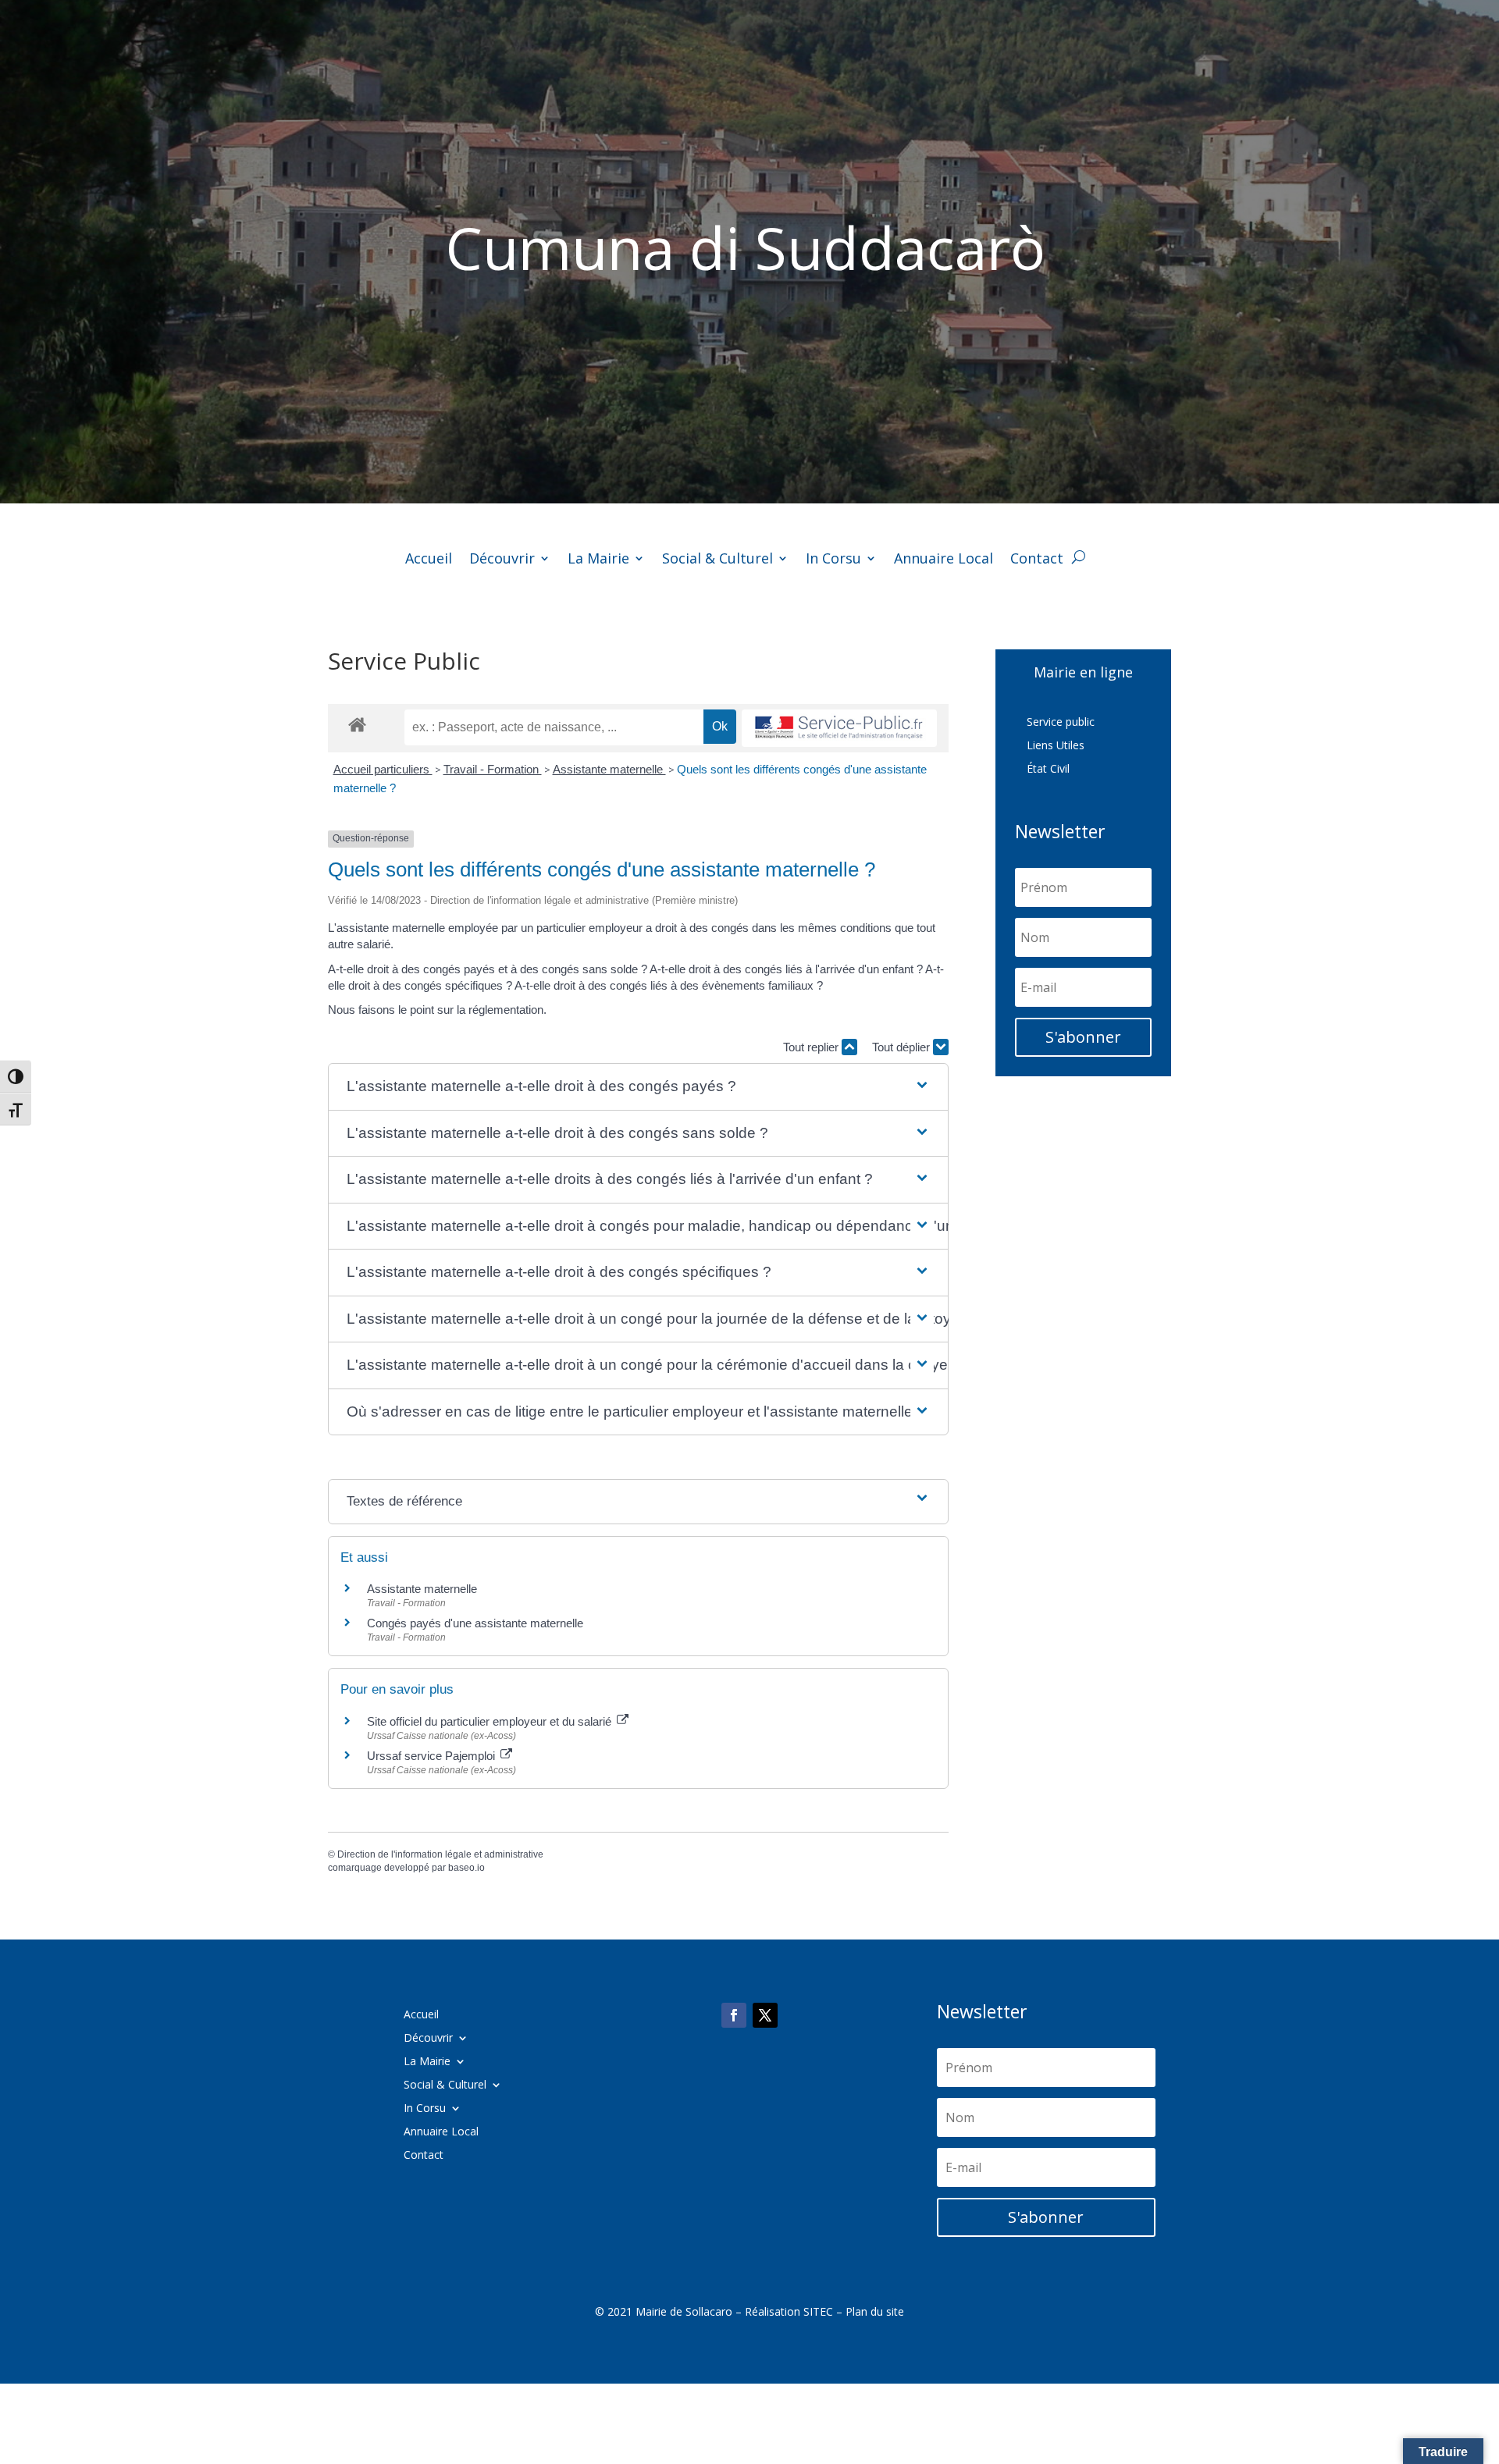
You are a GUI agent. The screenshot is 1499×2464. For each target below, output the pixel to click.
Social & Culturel (717, 560)
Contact (1037, 560)
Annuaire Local (944, 560)
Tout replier (812, 1047)
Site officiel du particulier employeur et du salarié (491, 1721)
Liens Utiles (1056, 746)
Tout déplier (903, 1047)
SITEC (818, 2311)
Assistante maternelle (609, 769)
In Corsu (833, 560)
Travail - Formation (493, 769)
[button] (638, 1087)
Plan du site (875, 2311)
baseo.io (466, 1868)
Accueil (429, 560)
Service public (1061, 723)
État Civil (1048, 770)
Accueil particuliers (383, 769)
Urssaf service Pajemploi (433, 1756)
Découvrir (502, 560)
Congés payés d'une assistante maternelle (475, 1623)
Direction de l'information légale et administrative (440, 1854)
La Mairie (598, 560)
